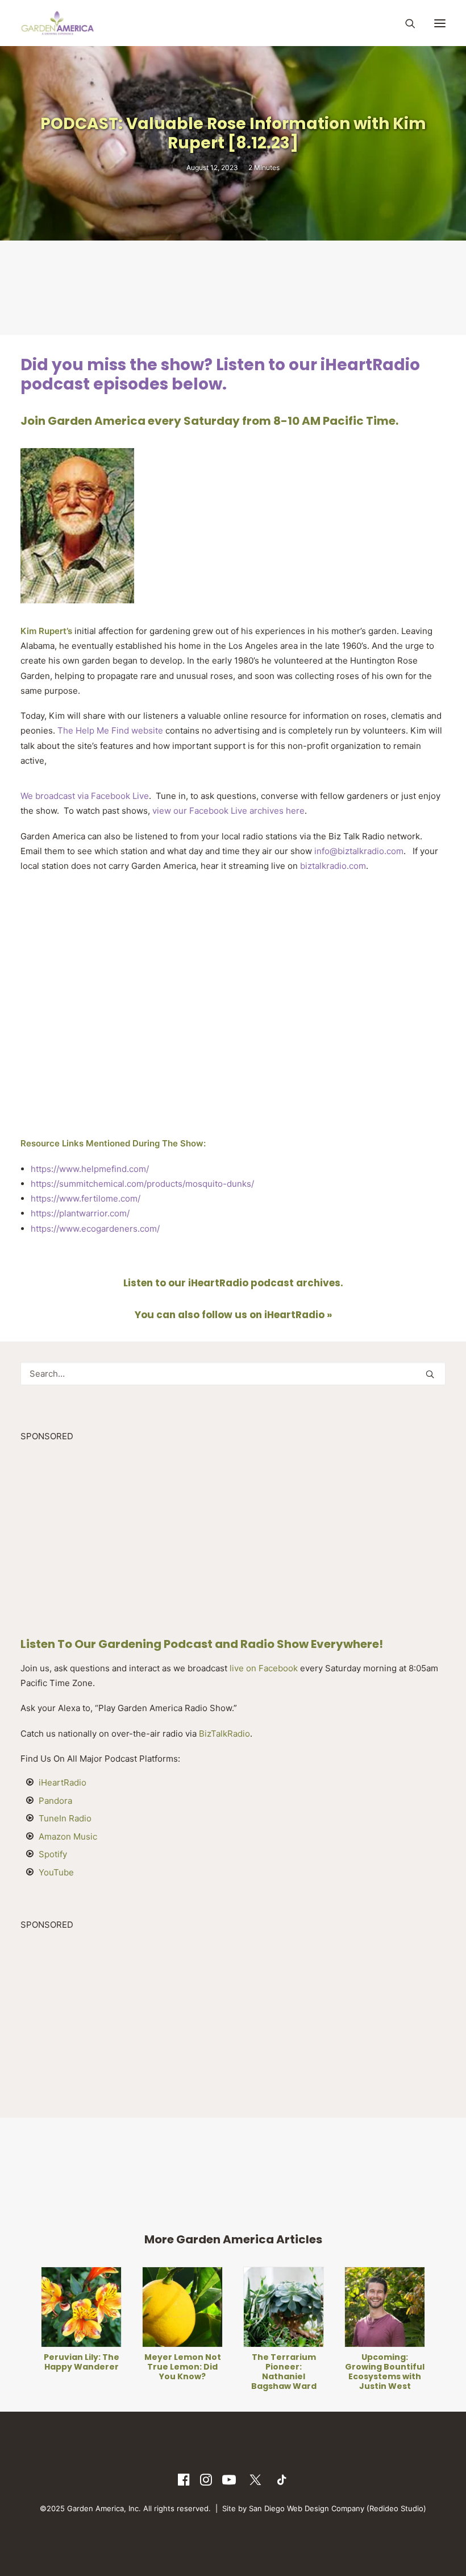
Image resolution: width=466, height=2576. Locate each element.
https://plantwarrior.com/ (80, 1213)
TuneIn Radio (65, 1818)
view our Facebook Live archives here (227, 811)
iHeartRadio (63, 1782)
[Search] (405, 23)
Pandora (55, 1801)
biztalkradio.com (333, 866)
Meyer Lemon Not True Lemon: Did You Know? (183, 2367)
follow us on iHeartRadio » (267, 1315)
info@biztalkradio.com (359, 851)
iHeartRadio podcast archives (264, 1283)
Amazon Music (68, 1836)
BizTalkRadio (224, 1734)
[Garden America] (57, 23)
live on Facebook (264, 1668)
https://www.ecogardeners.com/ (95, 1229)
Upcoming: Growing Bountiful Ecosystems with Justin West (385, 2371)
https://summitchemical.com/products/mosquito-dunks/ (142, 1184)
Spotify (53, 1854)
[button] (440, 23)
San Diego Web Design (290, 2508)
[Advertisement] (233, 287)
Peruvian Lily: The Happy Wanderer (82, 2362)
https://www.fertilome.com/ (86, 1198)
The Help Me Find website (110, 730)
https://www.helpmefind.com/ (90, 1169)
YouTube (56, 1872)
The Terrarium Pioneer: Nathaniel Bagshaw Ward (284, 2371)
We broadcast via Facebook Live (85, 796)
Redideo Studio (396, 2508)
